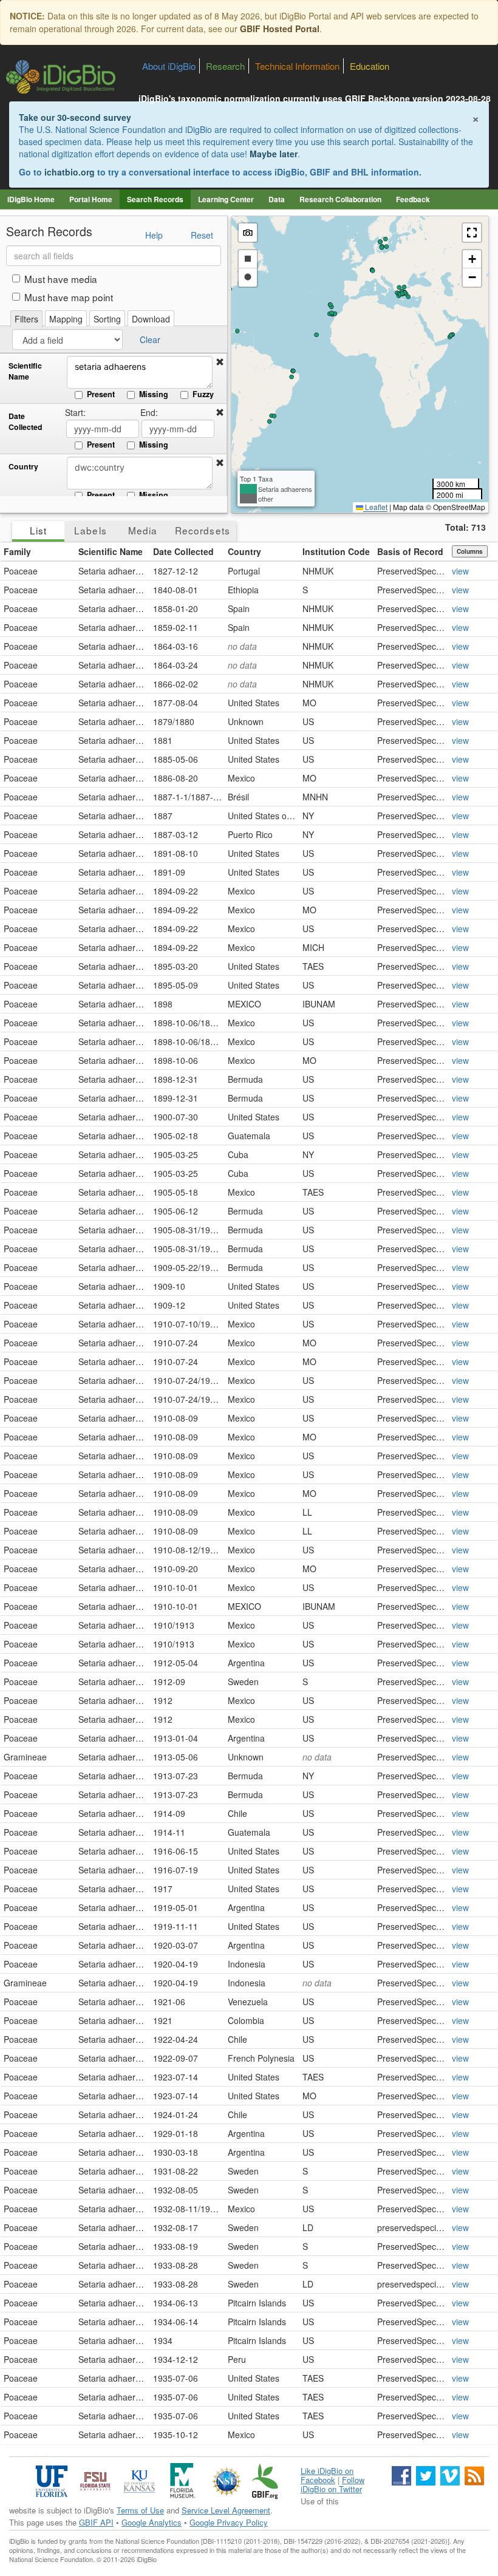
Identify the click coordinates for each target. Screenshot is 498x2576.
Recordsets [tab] (203, 530)
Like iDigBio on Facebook (327, 2475)
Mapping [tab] (66, 319)
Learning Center (226, 199)
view (460, 571)
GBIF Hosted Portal (280, 29)
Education (370, 66)
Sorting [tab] (107, 319)
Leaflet (375, 507)
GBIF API (96, 2522)
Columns (470, 551)
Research (225, 66)
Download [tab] (151, 319)
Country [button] (244, 551)
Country (23, 467)
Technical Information (297, 66)
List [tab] (38, 530)
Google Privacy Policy (229, 2522)
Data (277, 199)
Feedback (413, 199)
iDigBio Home (31, 199)
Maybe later (274, 154)
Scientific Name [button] (111, 551)
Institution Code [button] (336, 551)
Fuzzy (203, 394)
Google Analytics (152, 2522)
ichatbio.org (70, 172)
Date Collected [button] (183, 551)
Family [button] (17, 551)
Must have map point (69, 297)
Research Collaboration (340, 199)
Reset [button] (202, 235)
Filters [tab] (26, 319)
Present (101, 394)
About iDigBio (169, 66)
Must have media (61, 279)
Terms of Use (140, 2510)
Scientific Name (25, 371)
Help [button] (154, 235)
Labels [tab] (90, 530)
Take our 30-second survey (75, 117)
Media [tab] (143, 530)
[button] (220, 362)
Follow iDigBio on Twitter (333, 2484)
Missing (154, 394)
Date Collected (26, 422)
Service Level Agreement (226, 2510)
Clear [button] (150, 339)
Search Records (155, 199)
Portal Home (91, 199)
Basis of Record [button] (410, 551)
